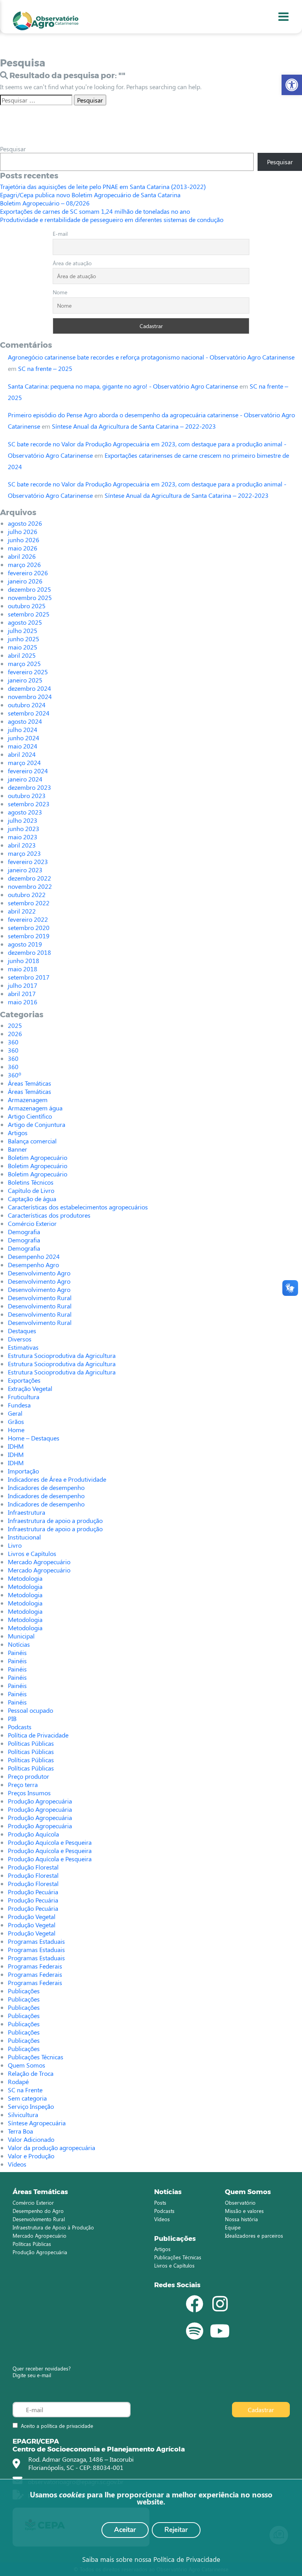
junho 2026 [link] (24, 540)
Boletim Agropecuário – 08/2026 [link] (45, 203)
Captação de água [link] (32, 1199)
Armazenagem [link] (28, 1100)
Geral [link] (15, 1413)
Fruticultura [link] (24, 1397)
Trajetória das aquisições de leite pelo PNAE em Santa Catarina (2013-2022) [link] (103, 186)
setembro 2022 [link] (29, 903)
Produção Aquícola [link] (33, 1834)
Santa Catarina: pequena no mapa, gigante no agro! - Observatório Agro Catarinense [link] (123, 386)
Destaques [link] (22, 1331)
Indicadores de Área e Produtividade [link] (57, 1479)
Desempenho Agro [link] (33, 1265)
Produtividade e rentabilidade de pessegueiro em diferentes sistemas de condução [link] (112, 219)
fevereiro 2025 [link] (28, 672)
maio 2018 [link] (23, 969)
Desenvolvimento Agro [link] (39, 1273)
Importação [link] (23, 1471)
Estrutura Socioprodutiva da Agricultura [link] (62, 1355)
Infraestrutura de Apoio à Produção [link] (53, 2227)
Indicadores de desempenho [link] (46, 1487)
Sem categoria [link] (27, 2098)
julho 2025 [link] (23, 630)
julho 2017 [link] (23, 985)
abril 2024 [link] (22, 754)
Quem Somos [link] (27, 2065)
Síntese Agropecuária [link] (37, 2123)
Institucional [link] (24, 1537)
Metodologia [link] (25, 1578)
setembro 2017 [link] (29, 977)
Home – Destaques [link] (34, 1438)
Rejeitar (176, 2530)
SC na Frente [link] (25, 2090)
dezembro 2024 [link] (29, 688)
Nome (60, 292)
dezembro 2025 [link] (29, 589)
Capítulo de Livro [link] (31, 1190)
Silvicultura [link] (23, 2115)
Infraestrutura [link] (27, 1512)
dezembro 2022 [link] (29, 878)
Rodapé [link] (18, 2082)
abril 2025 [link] (22, 655)
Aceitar (125, 2530)
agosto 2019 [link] (25, 944)
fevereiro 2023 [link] (28, 861)
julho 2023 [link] (23, 820)
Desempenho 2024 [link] (34, 1256)
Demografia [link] (24, 1232)
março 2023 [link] (24, 853)
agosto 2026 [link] (25, 523)
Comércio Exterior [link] (32, 1223)
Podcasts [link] (20, 1727)
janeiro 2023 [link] (25, 870)
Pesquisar (13, 149)
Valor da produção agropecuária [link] (52, 2148)
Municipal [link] (21, 1636)
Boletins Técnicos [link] (31, 1182)
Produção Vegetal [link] (32, 1916)
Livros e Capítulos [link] (32, 1553)
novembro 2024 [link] (30, 696)
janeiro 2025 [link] (25, 680)
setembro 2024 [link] (29, 713)
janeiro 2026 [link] (25, 581)
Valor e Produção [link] (31, 2156)
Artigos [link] (18, 1133)
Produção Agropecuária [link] (40, 1801)
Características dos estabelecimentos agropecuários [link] (78, 1207)
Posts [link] (160, 2203)
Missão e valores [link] (244, 2211)
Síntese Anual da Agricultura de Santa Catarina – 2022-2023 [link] (134, 426)
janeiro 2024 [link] (25, 779)
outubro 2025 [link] (27, 606)
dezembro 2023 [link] (29, 787)
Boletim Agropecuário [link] (38, 1157)
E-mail (60, 234)
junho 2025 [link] (24, 639)
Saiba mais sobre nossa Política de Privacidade (151, 2559)
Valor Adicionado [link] (31, 2139)
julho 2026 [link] (23, 531)
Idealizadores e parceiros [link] (254, 2236)
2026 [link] (15, 1034)
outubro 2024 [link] (27, 705)
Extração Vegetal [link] (30, 1388)
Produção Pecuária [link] (33, 1892)
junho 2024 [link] (24, 738)
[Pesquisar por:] (36, 100)
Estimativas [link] (23, 1347)
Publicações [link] (24, 1991)
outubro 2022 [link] (27, 894)
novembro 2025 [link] (30, 597)
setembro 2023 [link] (29, 804)
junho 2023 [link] (24, 828)
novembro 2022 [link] (30, 886)
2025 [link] (15, 1025)
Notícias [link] (19, 1644)
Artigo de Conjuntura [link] (37, 1124)
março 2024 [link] (24, 762)
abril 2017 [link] (22, 994)
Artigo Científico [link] (30, 1116)
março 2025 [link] (24, 663)
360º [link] (15, 1075)
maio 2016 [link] (23, 1002)
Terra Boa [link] (20, 2131)
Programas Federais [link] (35, 1966)
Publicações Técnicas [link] (36, 2057)
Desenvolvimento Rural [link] (40, 1298)
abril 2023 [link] (22, 845)
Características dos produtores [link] (49, 1215)
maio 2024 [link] (23, 746)
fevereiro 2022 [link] (28, 919)
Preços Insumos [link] (29, 1793)
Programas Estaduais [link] (36, 1941)
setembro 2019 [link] (29, 936)
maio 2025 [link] (23, 647)
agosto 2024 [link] (25, 721)
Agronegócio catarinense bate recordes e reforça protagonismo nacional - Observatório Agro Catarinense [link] (151, 357)
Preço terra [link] (23, 1784)
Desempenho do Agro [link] (38, 2211)
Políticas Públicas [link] (31, 1743)
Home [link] (16, 1430)
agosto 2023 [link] (25, 812)
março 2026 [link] (24, 564)
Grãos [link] (16, 1421)
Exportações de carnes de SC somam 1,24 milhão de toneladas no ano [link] (95, 211)
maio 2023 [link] (23, 837)
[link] (292, 85)
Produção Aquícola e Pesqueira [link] (50, 1842)
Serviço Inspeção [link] (31, 2106)
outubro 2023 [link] (27, 795)
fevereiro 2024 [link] (28, 771)
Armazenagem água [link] (35, 1108)
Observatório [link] (240, 2203)
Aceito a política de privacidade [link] (57, 2426)
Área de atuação (72, 263)
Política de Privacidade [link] (38, 1735)
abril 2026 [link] (22, 556)
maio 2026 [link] (23, 548)
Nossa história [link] (241, 2219)
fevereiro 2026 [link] (28, 573)
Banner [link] (17, 1149)
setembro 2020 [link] (29, 927)
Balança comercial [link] (32, 1141)
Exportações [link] (24, 1380)
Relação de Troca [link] (31, 2073)
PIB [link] (12, 1718)
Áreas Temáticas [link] (29, 1083)
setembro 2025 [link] (29, 614)
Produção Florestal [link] (33, 1867)
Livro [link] (15, 1545)
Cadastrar (261, 2410)
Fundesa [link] (19, 1405)
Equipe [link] (233, 2227)
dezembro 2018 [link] (29, 952)
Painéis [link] (17, 1652)
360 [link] (13, 1042)
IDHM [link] (16, 1446)
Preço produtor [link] (29, 1776)
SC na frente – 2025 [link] (45, 368)
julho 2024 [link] (23, 729)
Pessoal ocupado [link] (30, 1710)
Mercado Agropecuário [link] (39, 1562)
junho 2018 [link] (24, 960)
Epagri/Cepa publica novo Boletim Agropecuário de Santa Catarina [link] (90, 195)
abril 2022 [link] (22, 911)
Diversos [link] (20, 1339)
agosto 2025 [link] (25, 622)
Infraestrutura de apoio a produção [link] (55, 1520)
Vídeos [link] (17, 2164)
